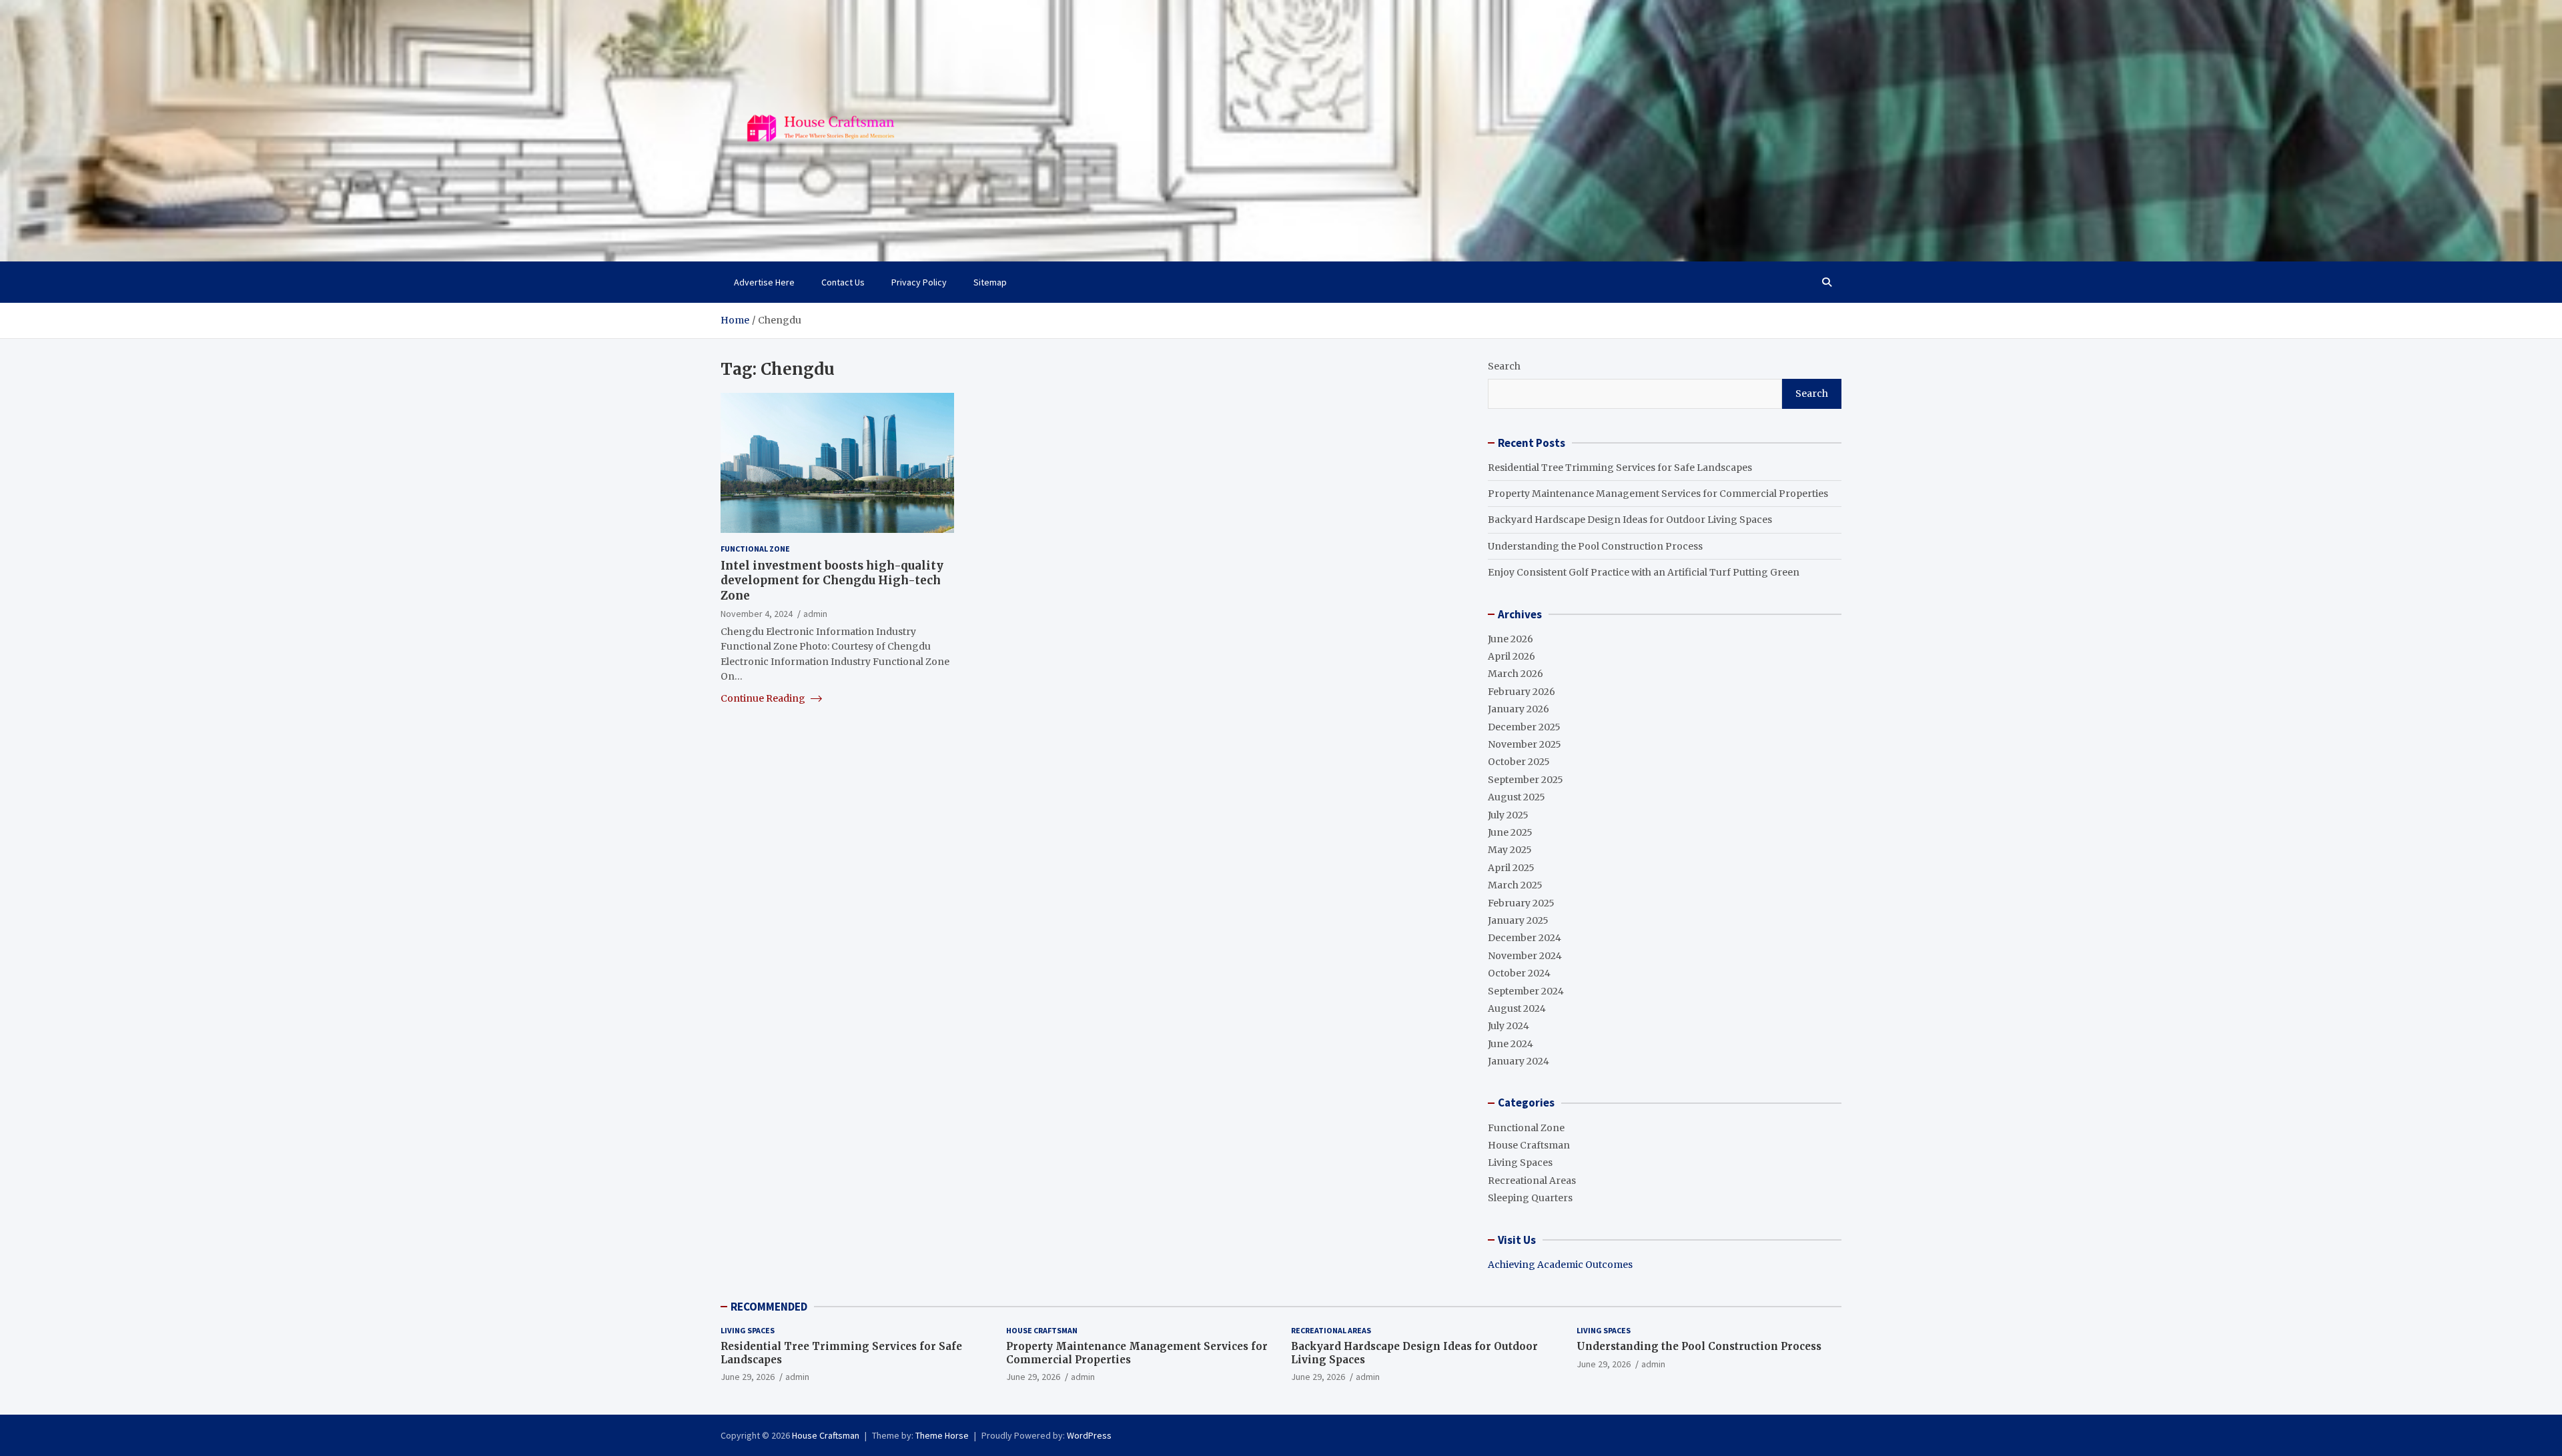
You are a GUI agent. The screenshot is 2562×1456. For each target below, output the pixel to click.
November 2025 (1525, 744)
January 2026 (1519, 709)
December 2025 (1524, 727)
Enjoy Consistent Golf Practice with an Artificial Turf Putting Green (1644, 572)
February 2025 (1521, 903)
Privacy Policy (919, 282)
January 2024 (1519, 1061)
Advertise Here (764, 282)
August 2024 (1517, 1008)
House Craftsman (1529, 1145)
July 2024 (1509, 1026)
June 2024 (1511, 1044)
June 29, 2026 (748, 1377)
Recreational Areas (1532, 1181)
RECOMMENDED (769, 1307)
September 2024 (1526, 991)
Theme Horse (942, 1435)
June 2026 (1511, 639)
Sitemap (990, 282)
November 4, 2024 (757, 613)
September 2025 (1526, 780)
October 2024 (1519, 973)
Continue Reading (764, 698)
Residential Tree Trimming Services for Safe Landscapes (1620, 468)
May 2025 (1510, 850)
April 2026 (1512, 656)
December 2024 (1525, 938)
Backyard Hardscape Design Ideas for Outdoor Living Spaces (1630, 520)
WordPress (1089, 1435)
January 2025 (1518, 920)
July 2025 (1508, 815)
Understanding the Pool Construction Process (1595, 546)
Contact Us (843, 282)
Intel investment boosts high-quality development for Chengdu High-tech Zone (832, 580)
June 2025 (1510, 832)
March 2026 (1516, 674)
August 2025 (1517, 797)
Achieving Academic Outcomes (1560, 1265)
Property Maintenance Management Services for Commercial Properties (1658, 494)
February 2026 (1522, 692)
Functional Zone (755, 549)
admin (815, 613)
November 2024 (1525, 956)
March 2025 (1515, 885)
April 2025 (1511, 868)
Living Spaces (1520, 1163)
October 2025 (1519, 762)
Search (1504, 366)
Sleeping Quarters (1530, 1198)
